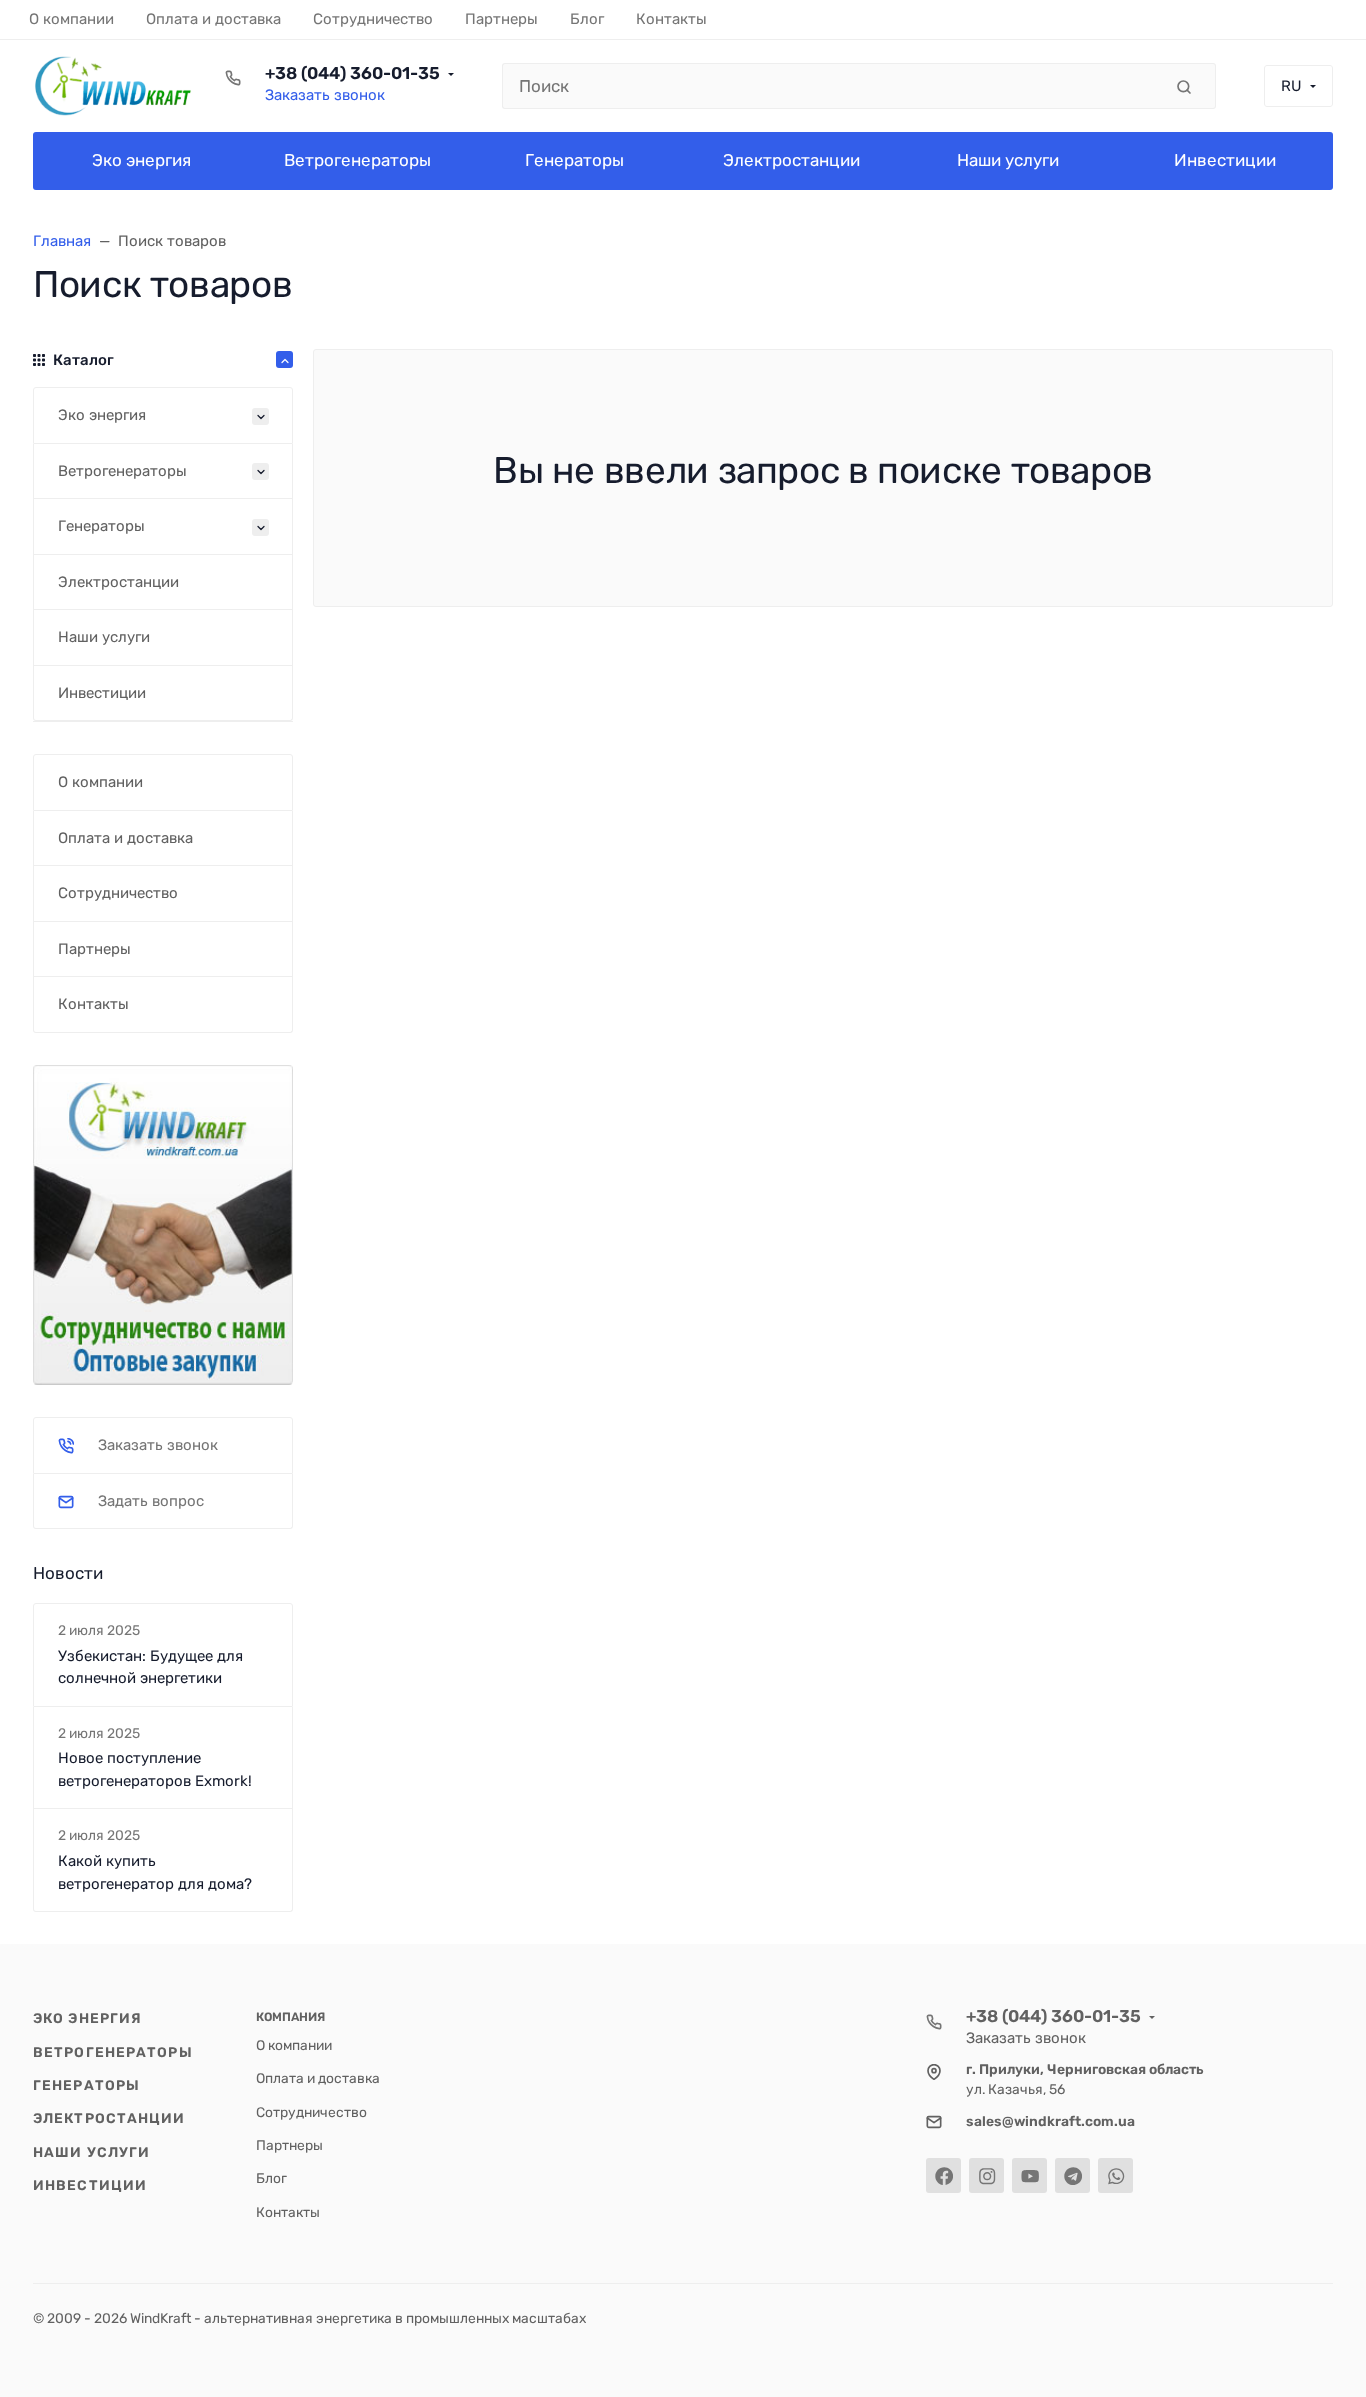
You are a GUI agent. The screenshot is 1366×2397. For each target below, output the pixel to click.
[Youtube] (1029, 2175)
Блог (271, 2178)
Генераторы (86, 2085)
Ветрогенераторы (113, 2052)
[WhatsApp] (1115, 2175)
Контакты (288, 2212)
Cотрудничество (311, 2112)
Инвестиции (90, 2185)
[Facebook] (943, 2175)
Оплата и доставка (318, 2078)
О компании (294, 2045)
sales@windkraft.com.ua (1050, 2121)
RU (1291, 86)
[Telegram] (1072, 2175)
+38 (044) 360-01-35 (352, 73)
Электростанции (109, 2118)
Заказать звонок (325, 95)
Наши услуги (91, 2152)
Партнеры (289, 2145)
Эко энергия (87, 2018)
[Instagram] (986, 2175)
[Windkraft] (113, 86)
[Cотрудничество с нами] (163, 1223)
